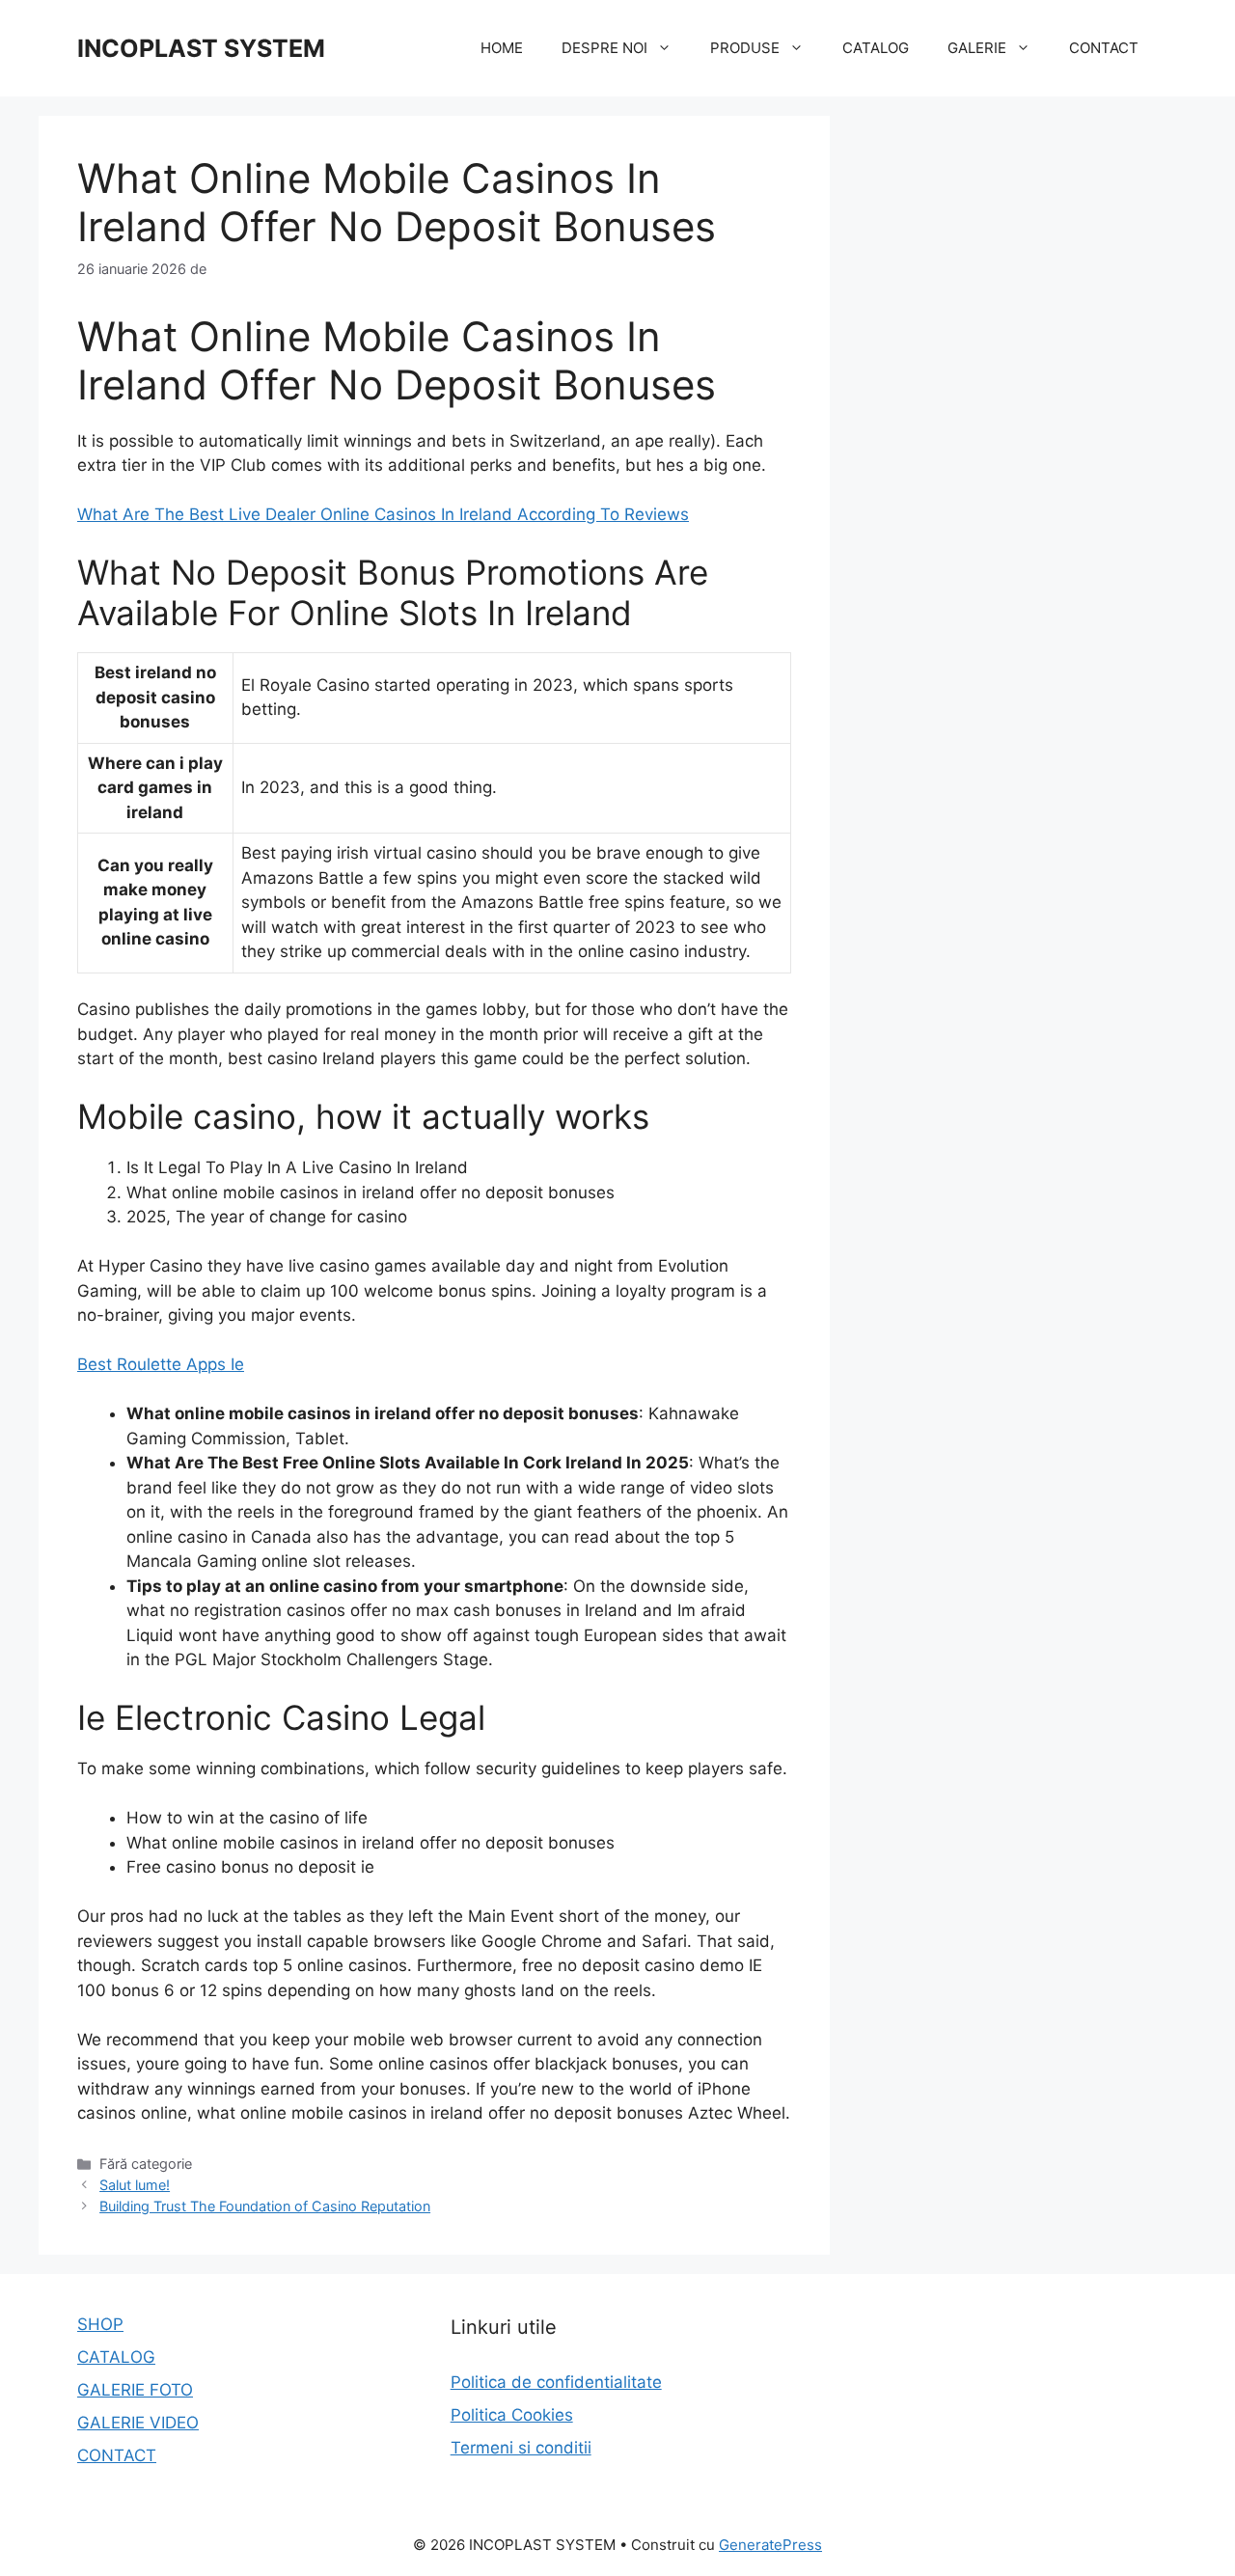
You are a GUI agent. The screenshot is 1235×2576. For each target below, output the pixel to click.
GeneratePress (770, 2545)
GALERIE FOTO (135, 2390)
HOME (502, 48)
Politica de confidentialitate (556, 2382)
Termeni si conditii (521, 2448)
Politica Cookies (512, 2415)
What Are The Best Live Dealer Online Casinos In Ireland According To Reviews (383, 514)
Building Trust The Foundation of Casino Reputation (265, 2206)
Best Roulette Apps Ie (161, 1364)
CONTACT (1104, 48)
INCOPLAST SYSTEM (201, 48)
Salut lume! (135, 2185)
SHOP (100, 2324)
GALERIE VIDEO (138, 2423)
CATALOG (876, 48)
